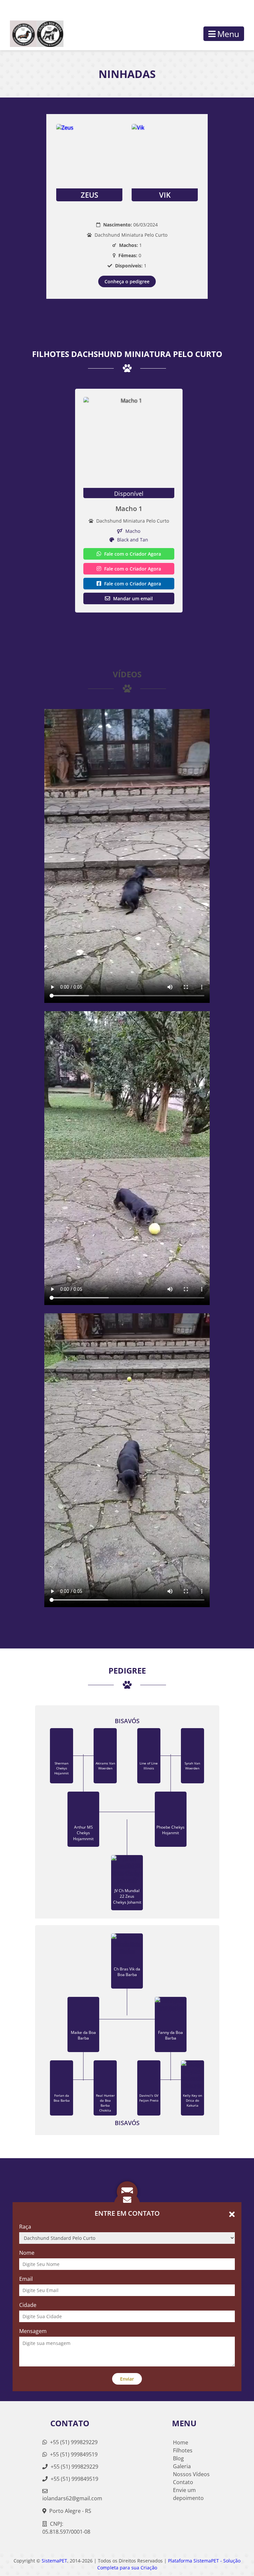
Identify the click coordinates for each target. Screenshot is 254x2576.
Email (26, 2279)
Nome (27, 2253)
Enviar (127, 2379)
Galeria (182, 2466)
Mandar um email (132, 598)
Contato (183, 2482)
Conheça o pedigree (127, 281)
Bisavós (127, 1721)
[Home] (32, 34)
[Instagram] (225, 9)
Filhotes (183, 2450)
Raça (25, 2227)
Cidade (28, 2305)
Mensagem (33, 2331)
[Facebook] (236, 9)
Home (181, 2442)
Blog (178, 2458)
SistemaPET (54, 2561)
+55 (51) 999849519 (73, 2454)
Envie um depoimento (188, 2494)
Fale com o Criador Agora (132, 554)
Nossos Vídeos (191, 2474)
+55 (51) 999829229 (73, 2442)
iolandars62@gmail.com (72, 2498)
